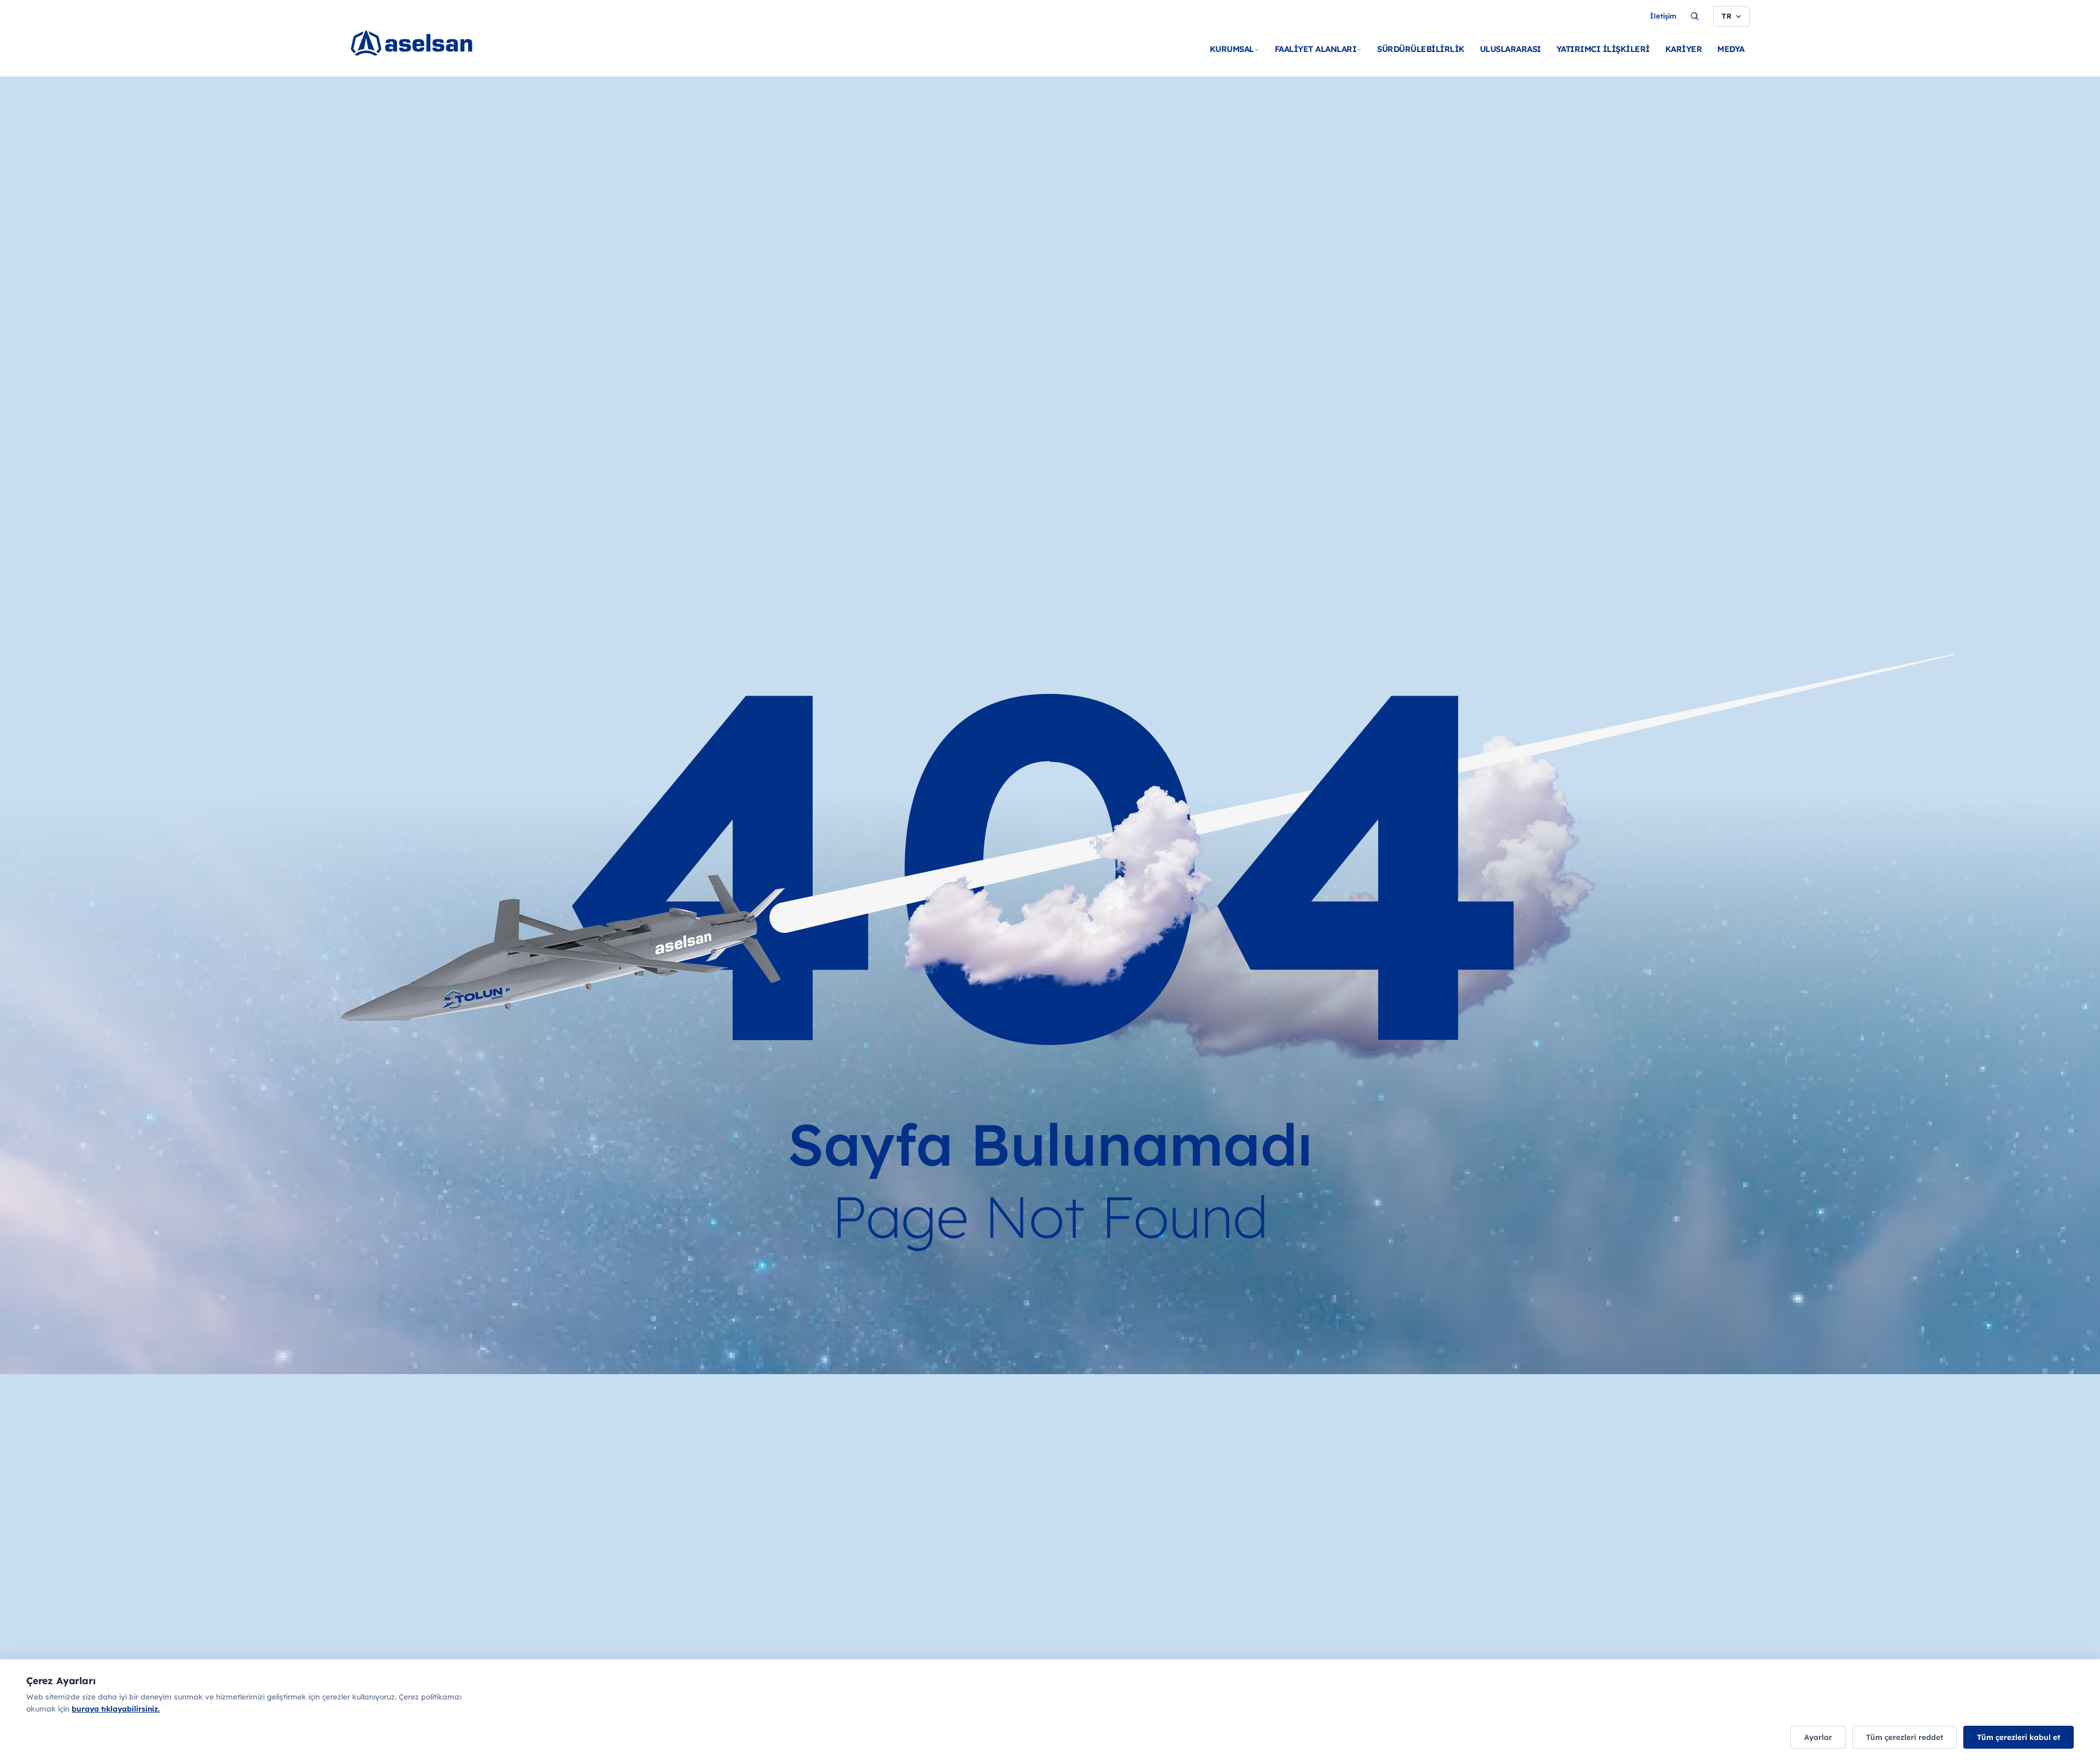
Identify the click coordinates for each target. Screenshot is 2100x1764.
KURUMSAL (1232, 49)
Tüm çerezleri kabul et (2019, 1737)
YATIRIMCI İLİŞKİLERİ (1603, 49)
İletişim (1663, 16)
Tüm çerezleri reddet (1904, 1737)
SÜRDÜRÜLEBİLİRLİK (1421, 49)
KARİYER (1684, 49)
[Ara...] (1695, 16)
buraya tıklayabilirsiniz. (116, 1708)
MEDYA (1731, 49)
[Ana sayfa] (427, 44)
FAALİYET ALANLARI (1316, 49)
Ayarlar (1818, 1737)
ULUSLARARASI (1510, 49)
